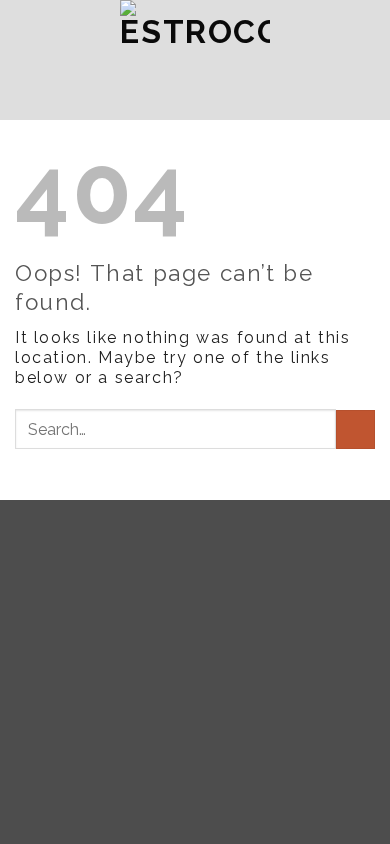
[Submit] (355, 429)
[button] (61, 60)
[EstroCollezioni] (195, 60)
